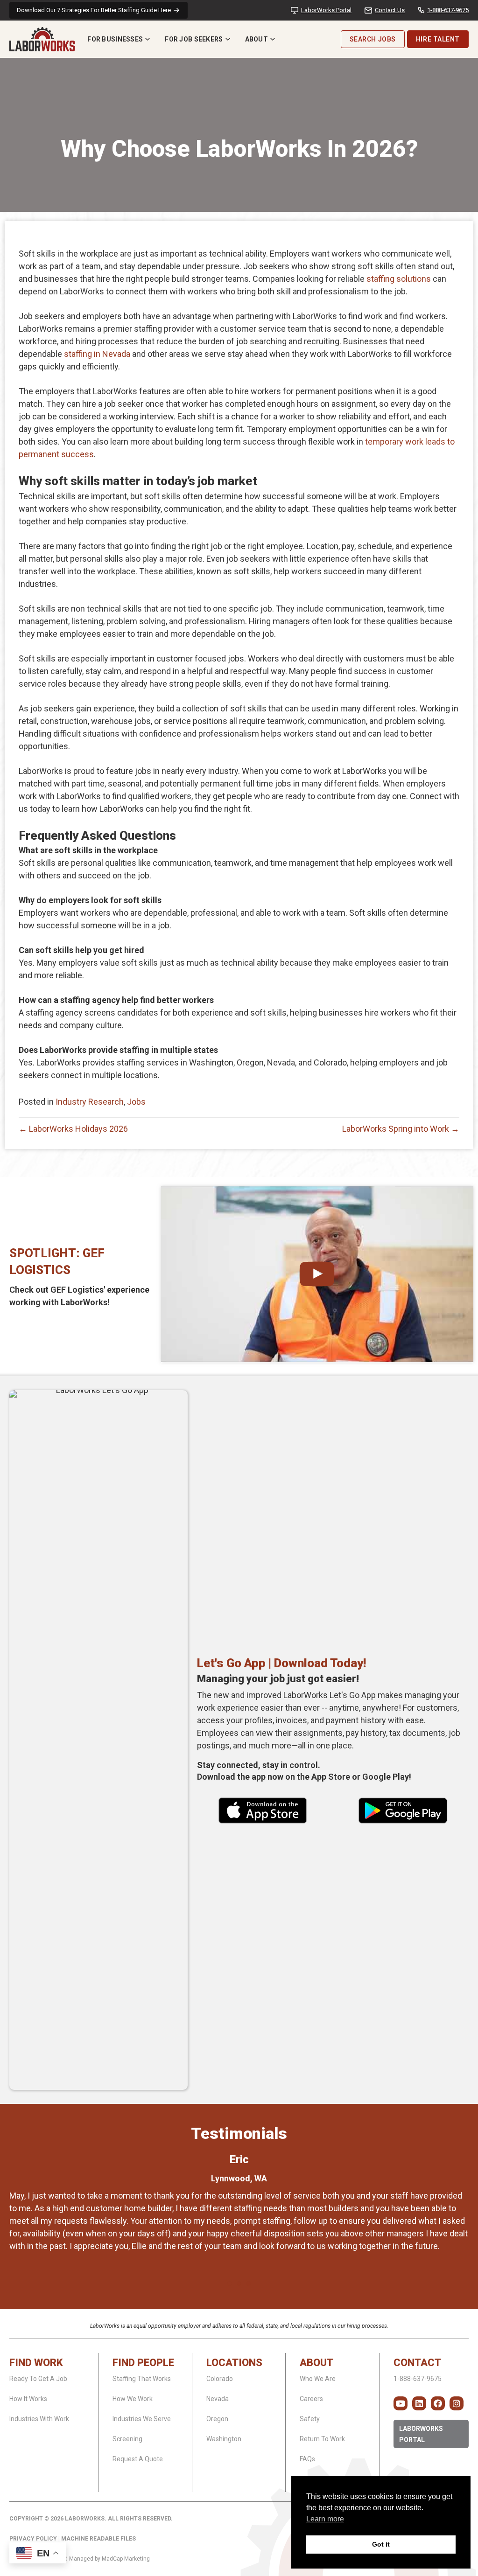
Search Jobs (373, 39)
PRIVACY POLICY (33, 2539)
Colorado (220, 2379)
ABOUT (316, 2363)
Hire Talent (438, 39)
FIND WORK (36, 2363)
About (257, 39)
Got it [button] (381, 2544)
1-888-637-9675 (448, 10)
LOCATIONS (234, 2363)
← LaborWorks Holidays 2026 (73, 1129)
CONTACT (417, 2363)
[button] (401, 2403)
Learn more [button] (325, 2519)
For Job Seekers (194, 39)
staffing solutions (399, 279)
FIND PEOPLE (143, 2363)
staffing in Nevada (97, 354)
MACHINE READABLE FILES (98, 2539)
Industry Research (90, 1102)
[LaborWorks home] (42, 39)
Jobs (136, 1102)
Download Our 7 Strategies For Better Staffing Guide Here (94, 10)
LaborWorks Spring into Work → (401, 1129)
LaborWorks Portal (326, 10)
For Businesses (115, 39)
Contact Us (390, 10)
